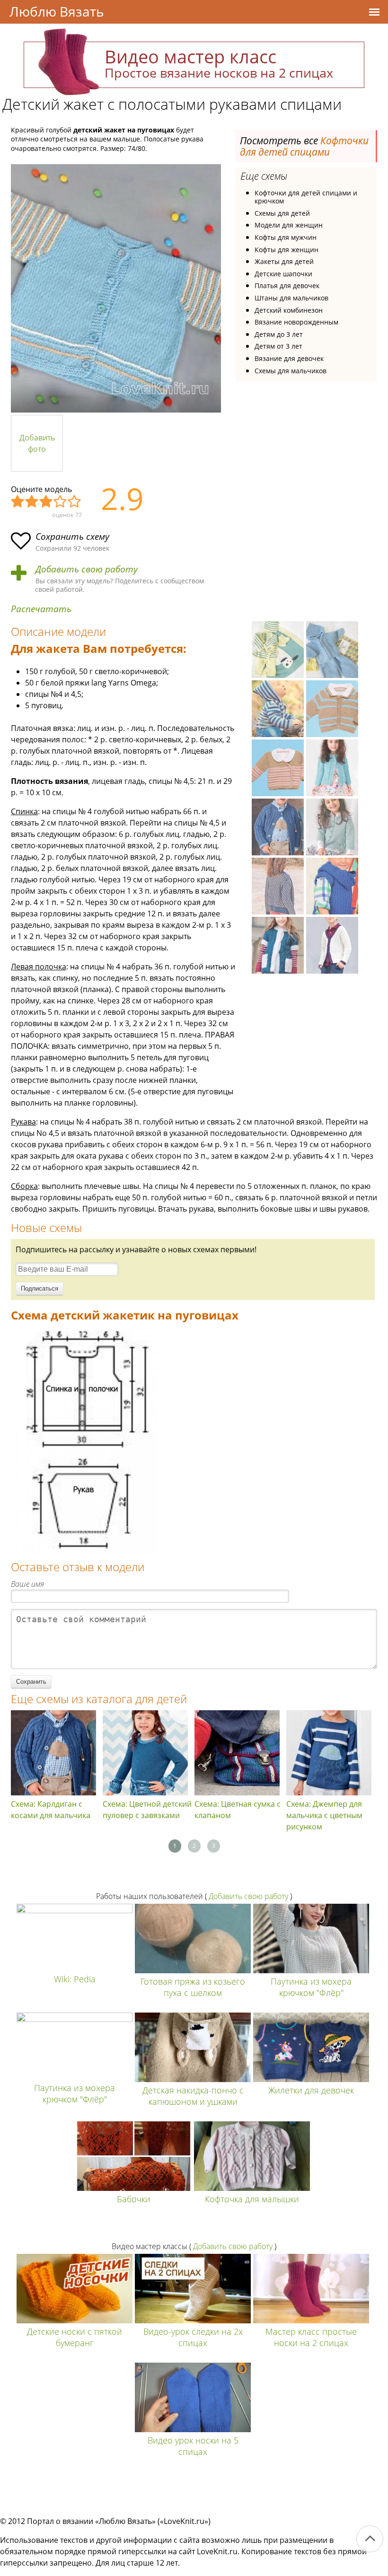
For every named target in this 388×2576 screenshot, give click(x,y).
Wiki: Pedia (75, 1979)
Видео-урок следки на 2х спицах (193, 2337)
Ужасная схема (18, 502)
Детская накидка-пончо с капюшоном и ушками (193, 2096)
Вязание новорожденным (296, 322)
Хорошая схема (61, 502)
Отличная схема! (75, 502)
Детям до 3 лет (279, 334)
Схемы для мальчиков (291, 371)
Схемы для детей (282, 213)
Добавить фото (37, 443)
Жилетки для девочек (311, 2090)
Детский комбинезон (289, 310)
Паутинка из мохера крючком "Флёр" (311, 1987)
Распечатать (41, 609)
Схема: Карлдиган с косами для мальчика (51, 1810)
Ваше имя (27, 1584)
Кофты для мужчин (286, 237)
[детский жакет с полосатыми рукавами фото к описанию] (116, 288)
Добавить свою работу (87, 569)
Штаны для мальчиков (291, 298)
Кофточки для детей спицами (304, 146)
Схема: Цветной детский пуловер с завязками (147, 1810)
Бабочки (134, 2199)
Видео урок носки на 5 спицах (193, 2446)
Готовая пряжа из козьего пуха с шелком (193, 1987)
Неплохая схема (32, 502)
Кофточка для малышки (252, 2199)
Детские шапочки (283, 274)
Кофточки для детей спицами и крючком (306, 197)
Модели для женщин (289, 225)
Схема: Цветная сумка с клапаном (238, 1810)
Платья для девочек (287, 286)
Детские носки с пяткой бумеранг (75, 2337)
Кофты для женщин (287, 250)
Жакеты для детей (284, 261)
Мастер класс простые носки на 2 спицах (311, 2337)
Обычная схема (46, 502)
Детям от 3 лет (278, 346)
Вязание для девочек (289, 358)
